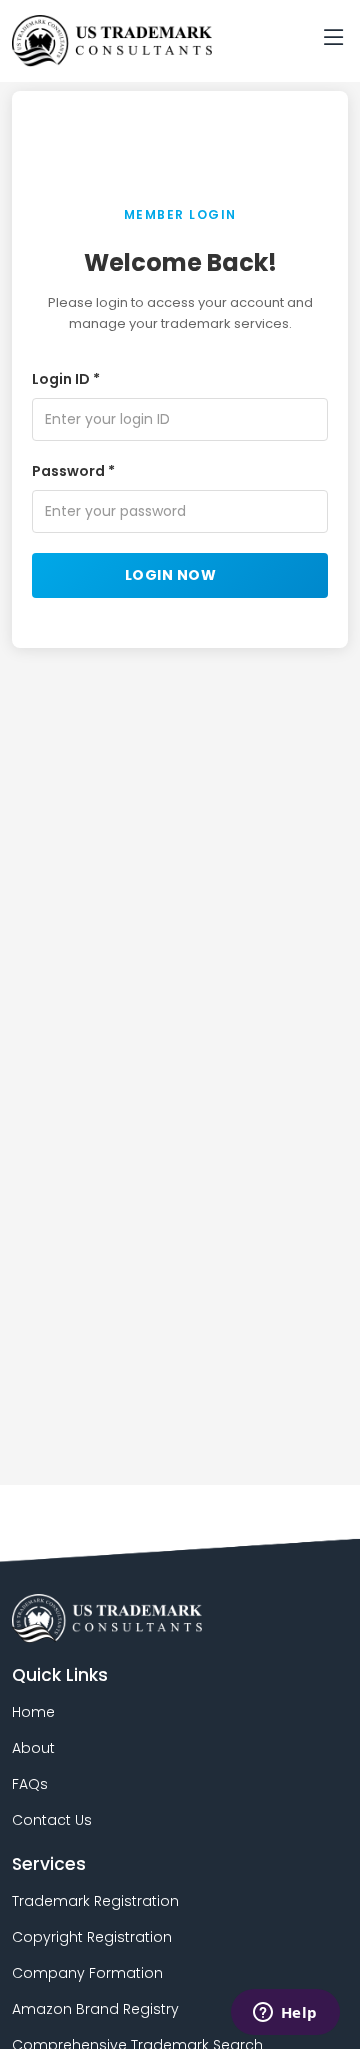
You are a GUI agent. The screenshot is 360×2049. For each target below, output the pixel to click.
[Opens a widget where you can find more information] (285, 2014)
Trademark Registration (95, 1901)
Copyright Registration (92, 1937)
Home (33, 1712)
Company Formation (87, 1973)
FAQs (30, 1784)
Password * (73, 471)
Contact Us (52, 1820)
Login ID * (66, 379)
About (33, 1748)
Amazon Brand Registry (95, 2009)
